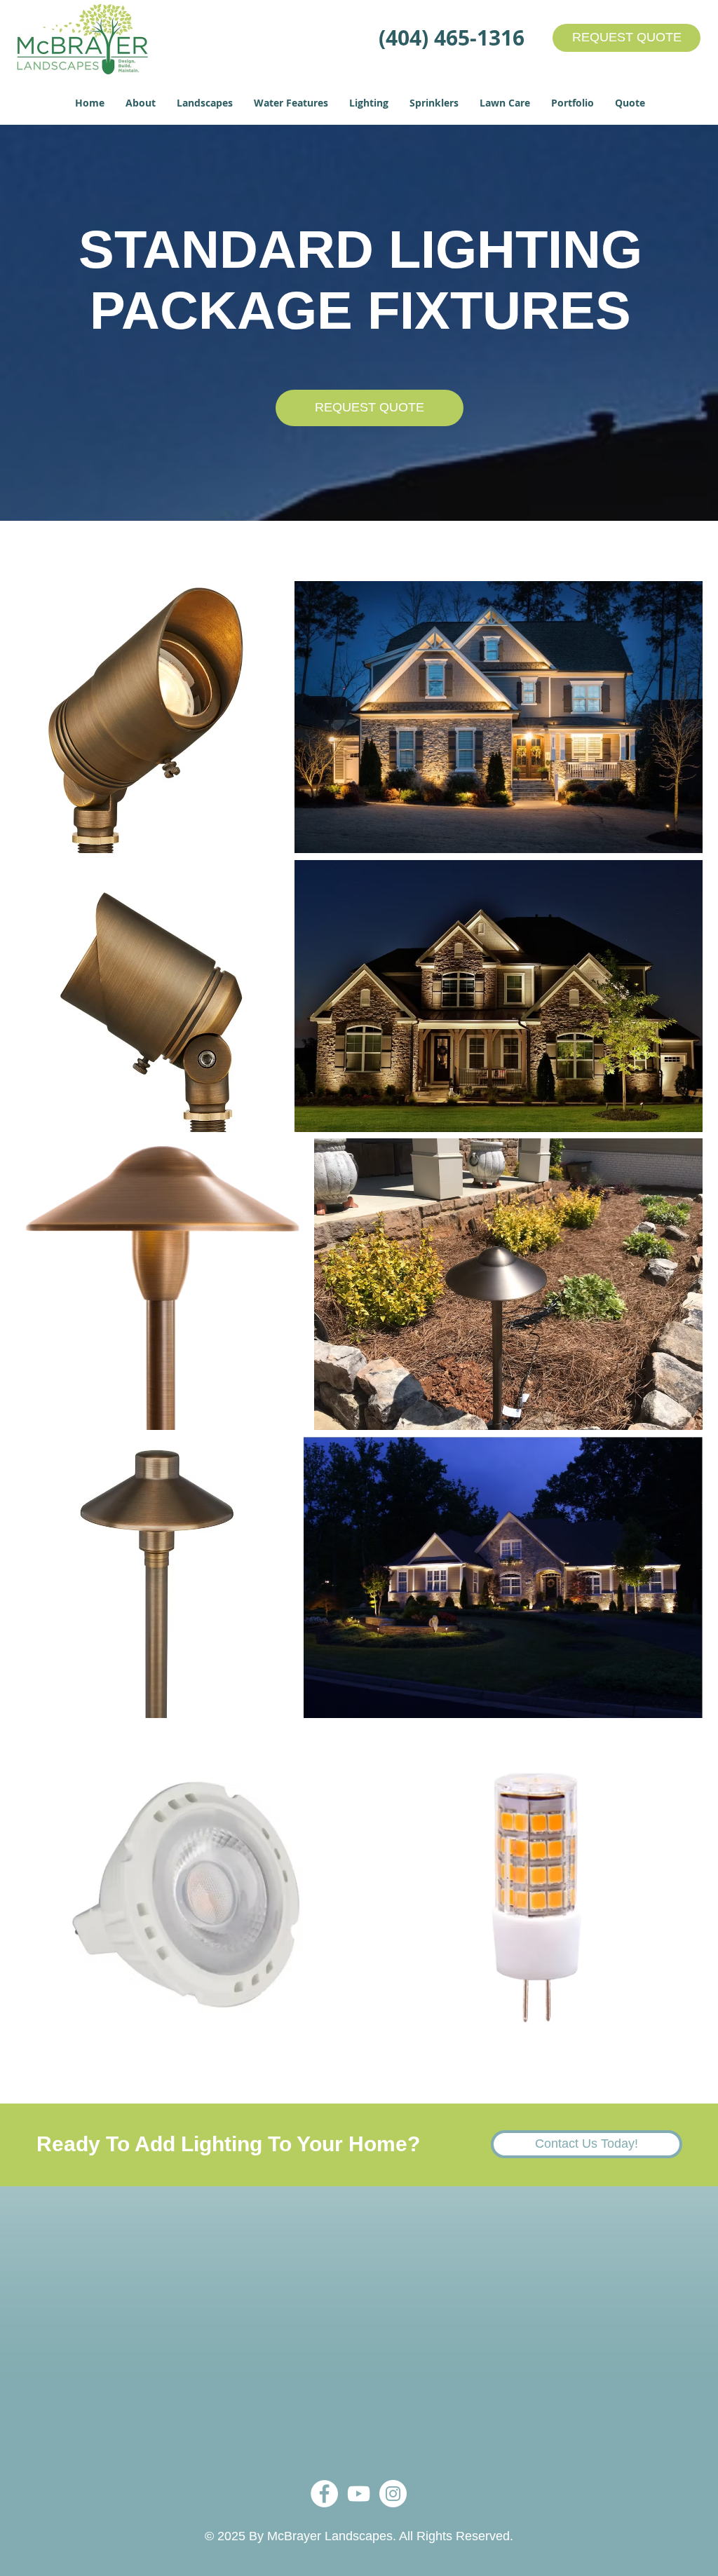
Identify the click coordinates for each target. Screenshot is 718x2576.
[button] (141, 103)
